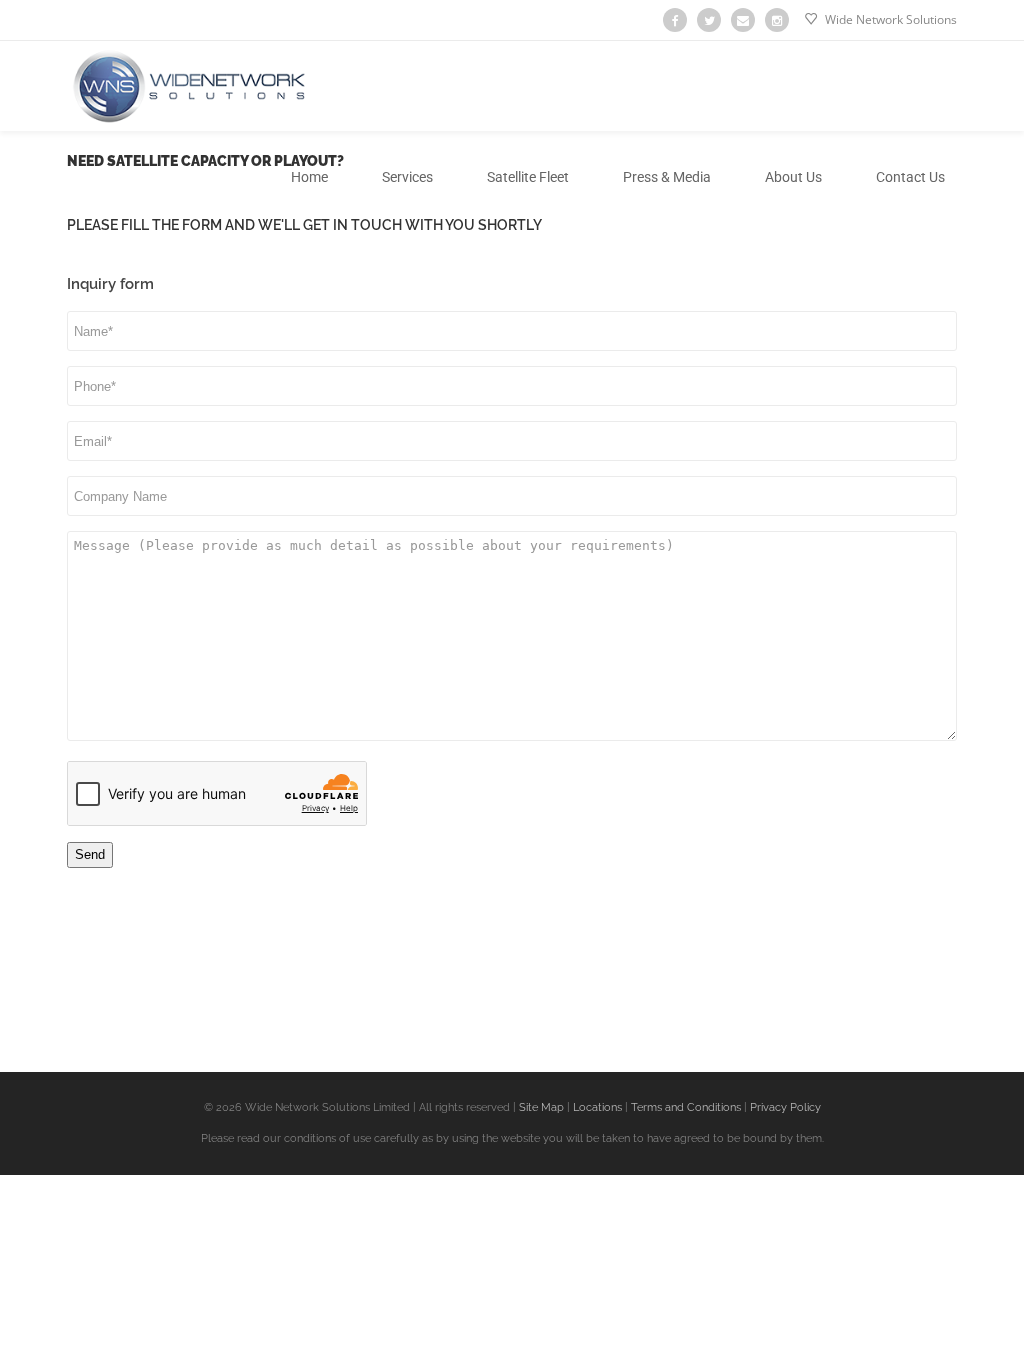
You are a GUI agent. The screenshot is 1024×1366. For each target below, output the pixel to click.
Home (309, 177)
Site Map (540, 1107)
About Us (793, 177)
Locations (596, 1107)
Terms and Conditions (686, 1107)
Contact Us (910, 177)
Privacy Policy (785, 1107)
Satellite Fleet (528, 177)
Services (407, 177)
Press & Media (667, 177)
